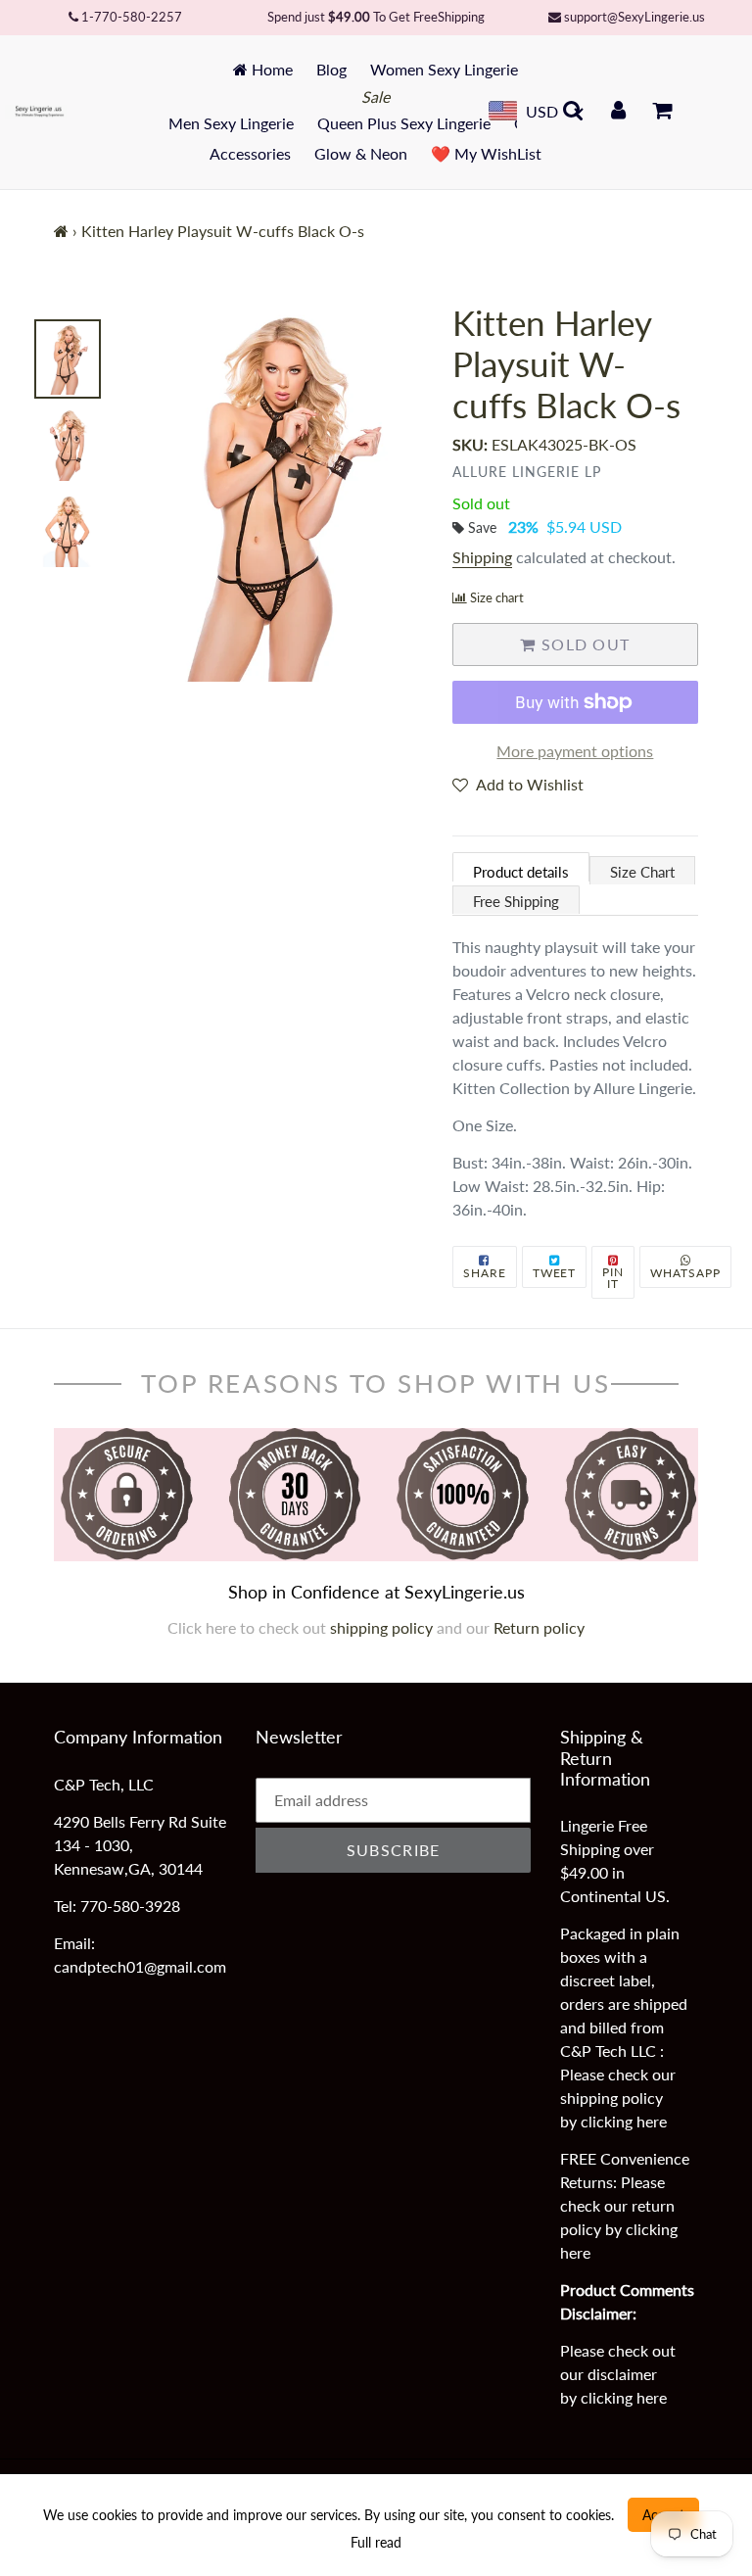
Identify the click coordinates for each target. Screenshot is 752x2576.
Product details (521, 872)
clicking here (624, 2121)
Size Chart (642, 872)
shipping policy (383, 1627)
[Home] (61, 231)
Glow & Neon (361, 153)
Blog (331, 69)
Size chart (497, 597)
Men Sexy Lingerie (231, 123)
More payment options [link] (575, 751)
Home (270, 69)
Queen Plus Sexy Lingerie (404, 123)
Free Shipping (516, 901)
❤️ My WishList (486, 153)
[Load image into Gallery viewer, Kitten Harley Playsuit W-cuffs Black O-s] (68, 359)
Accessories (250, 153)
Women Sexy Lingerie (444, 69)
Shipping (482, 557)
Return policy (539, 1627)
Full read (376, 2542)
